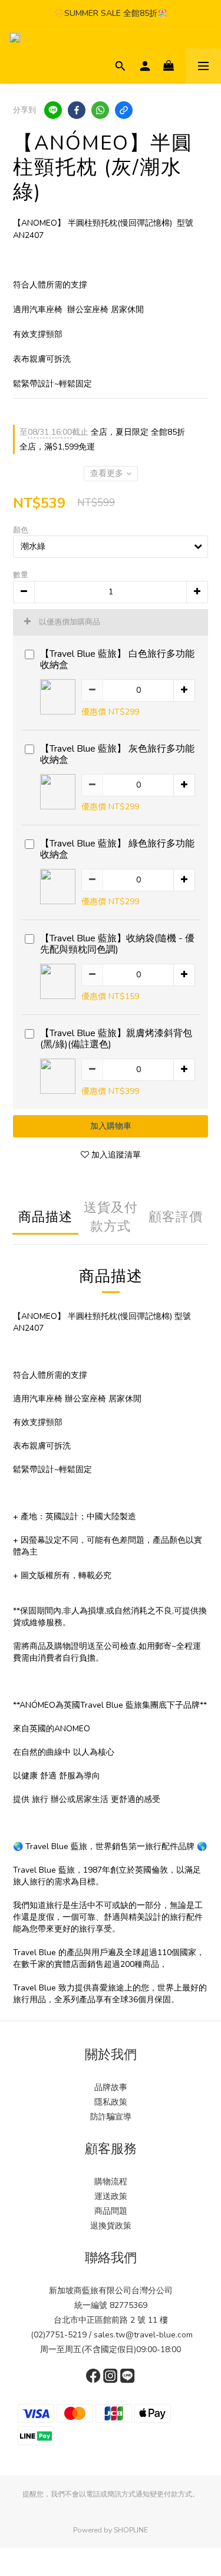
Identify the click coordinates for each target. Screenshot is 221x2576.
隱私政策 (111, 2102)
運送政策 (111, 2196)
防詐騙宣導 (111, 2117)
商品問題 (111, 2211)
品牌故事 (111, 2087)
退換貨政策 (111, 2226)
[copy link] (124, 110)
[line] (53, 110)
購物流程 (111, 2182)
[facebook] (77, 110)
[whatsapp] (100, 110)
